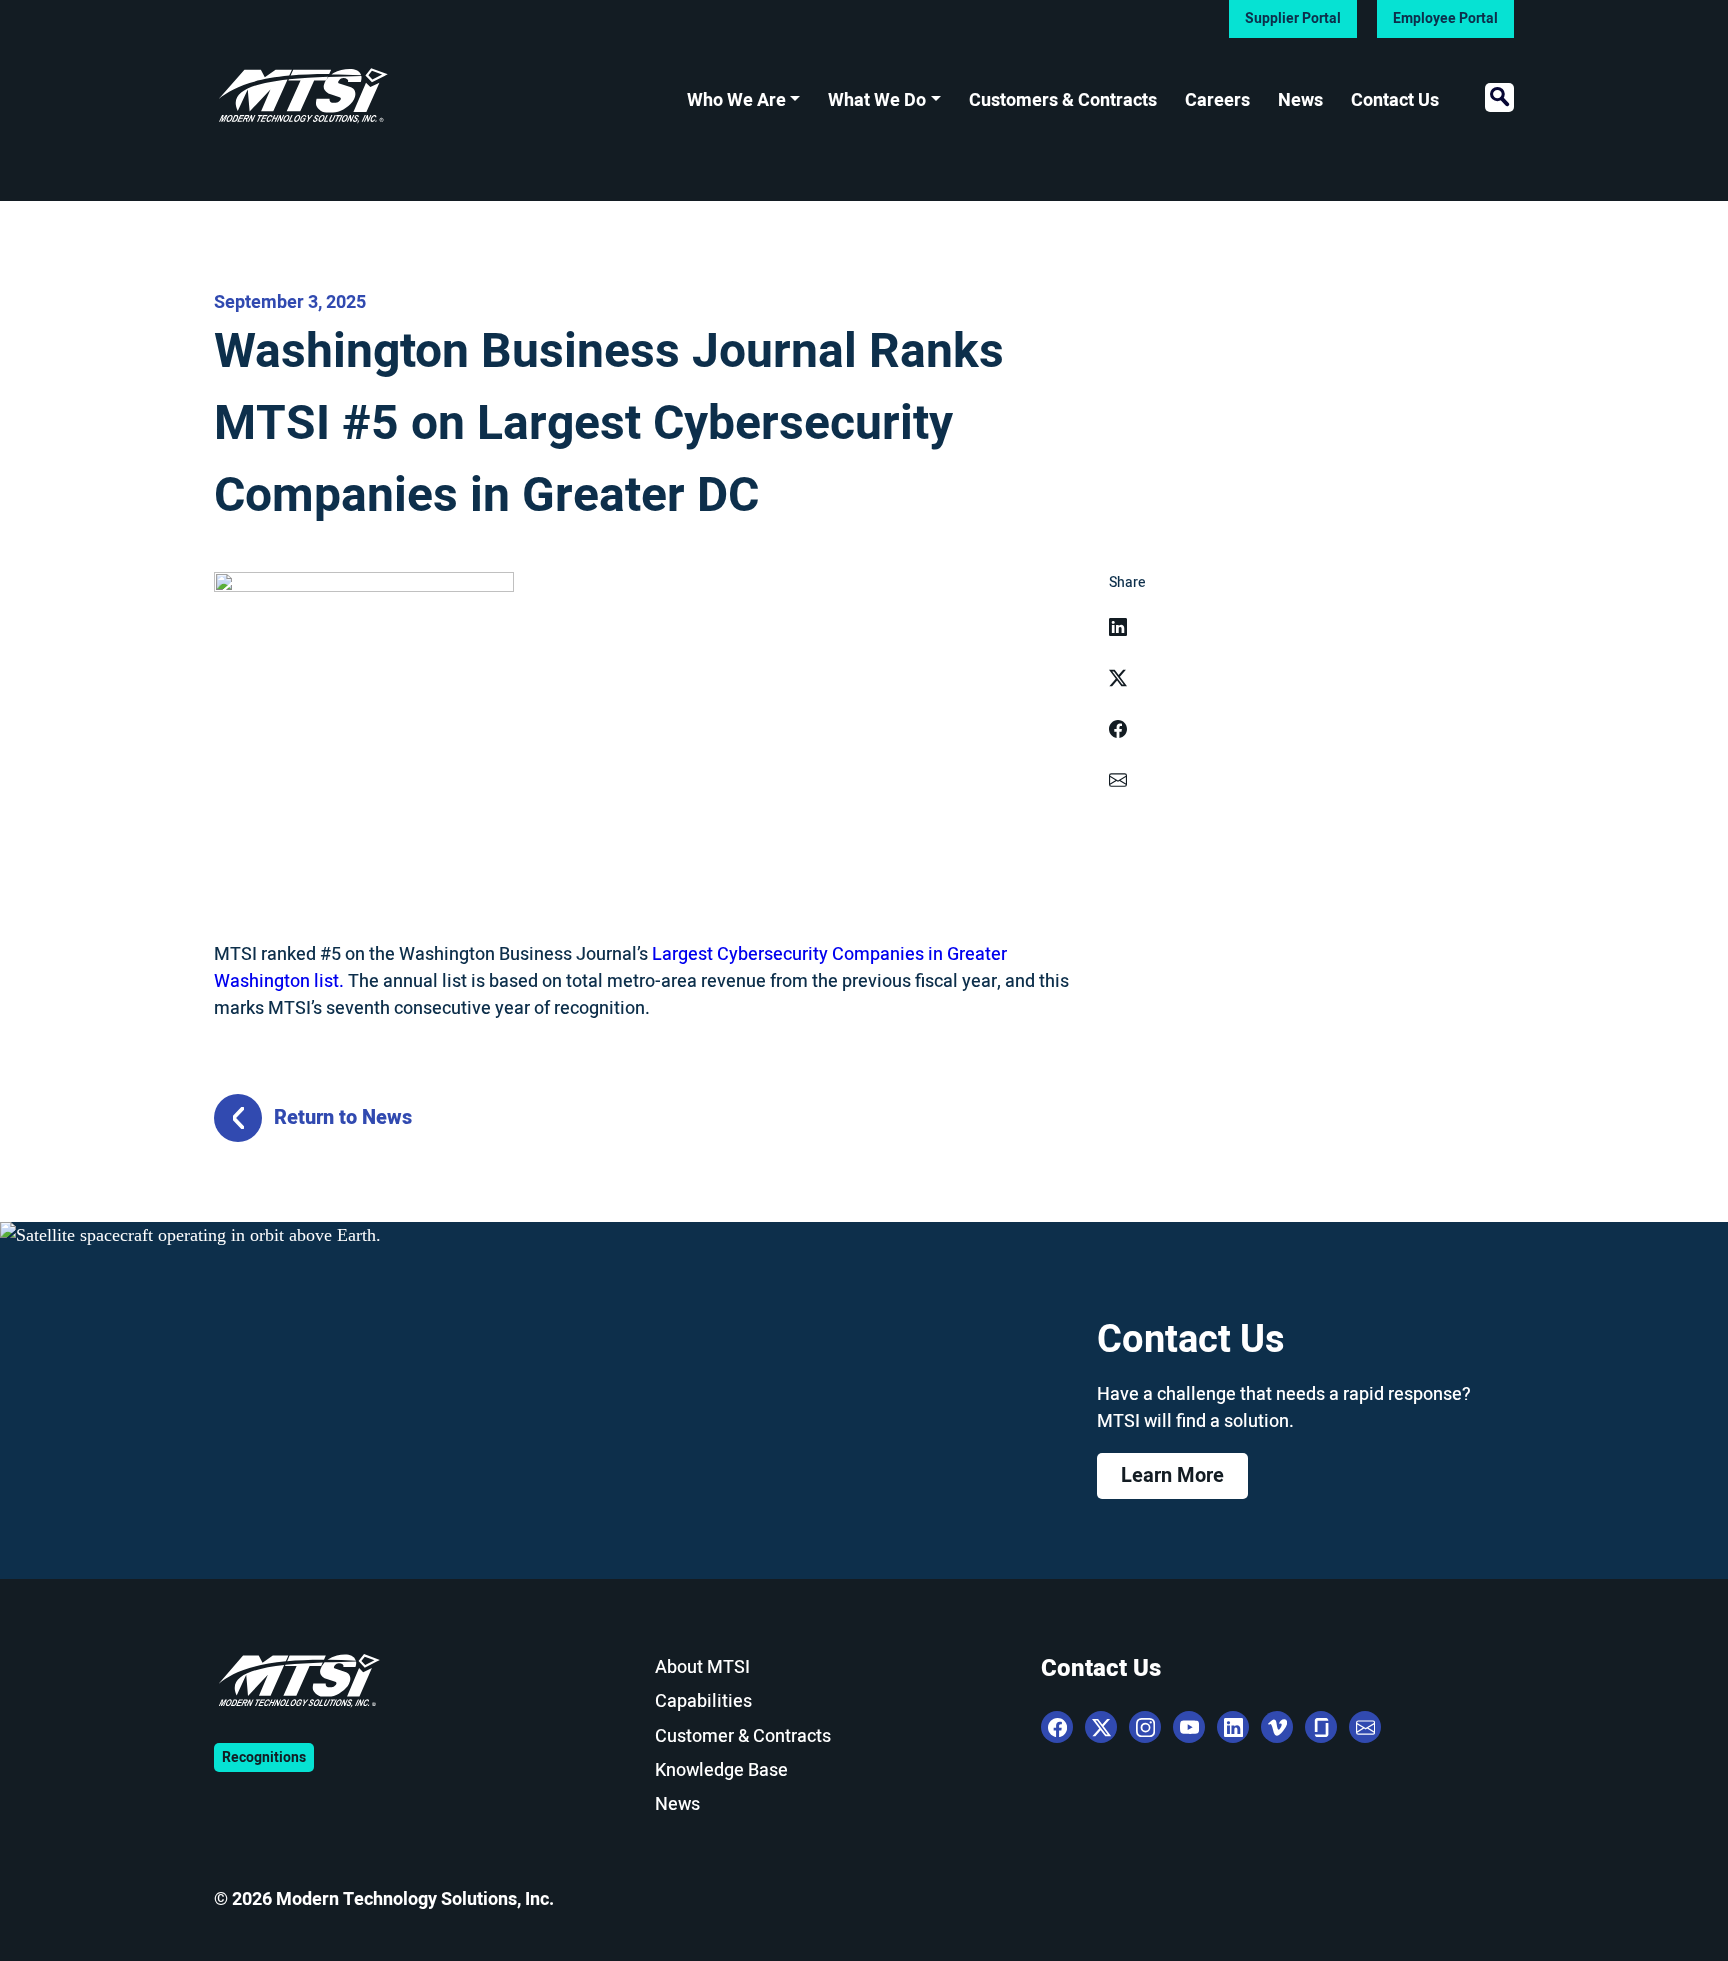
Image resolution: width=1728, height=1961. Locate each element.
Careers (1217, 100)
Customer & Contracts (743, 1736)
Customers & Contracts (1063, 100)
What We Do (877, 100)
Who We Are (736, 100)
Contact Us (1395, 100)
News (1300, 100)
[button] (1499, 97)
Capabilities (703, 1701)
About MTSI (702, 1667)
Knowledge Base (721, 1770)
